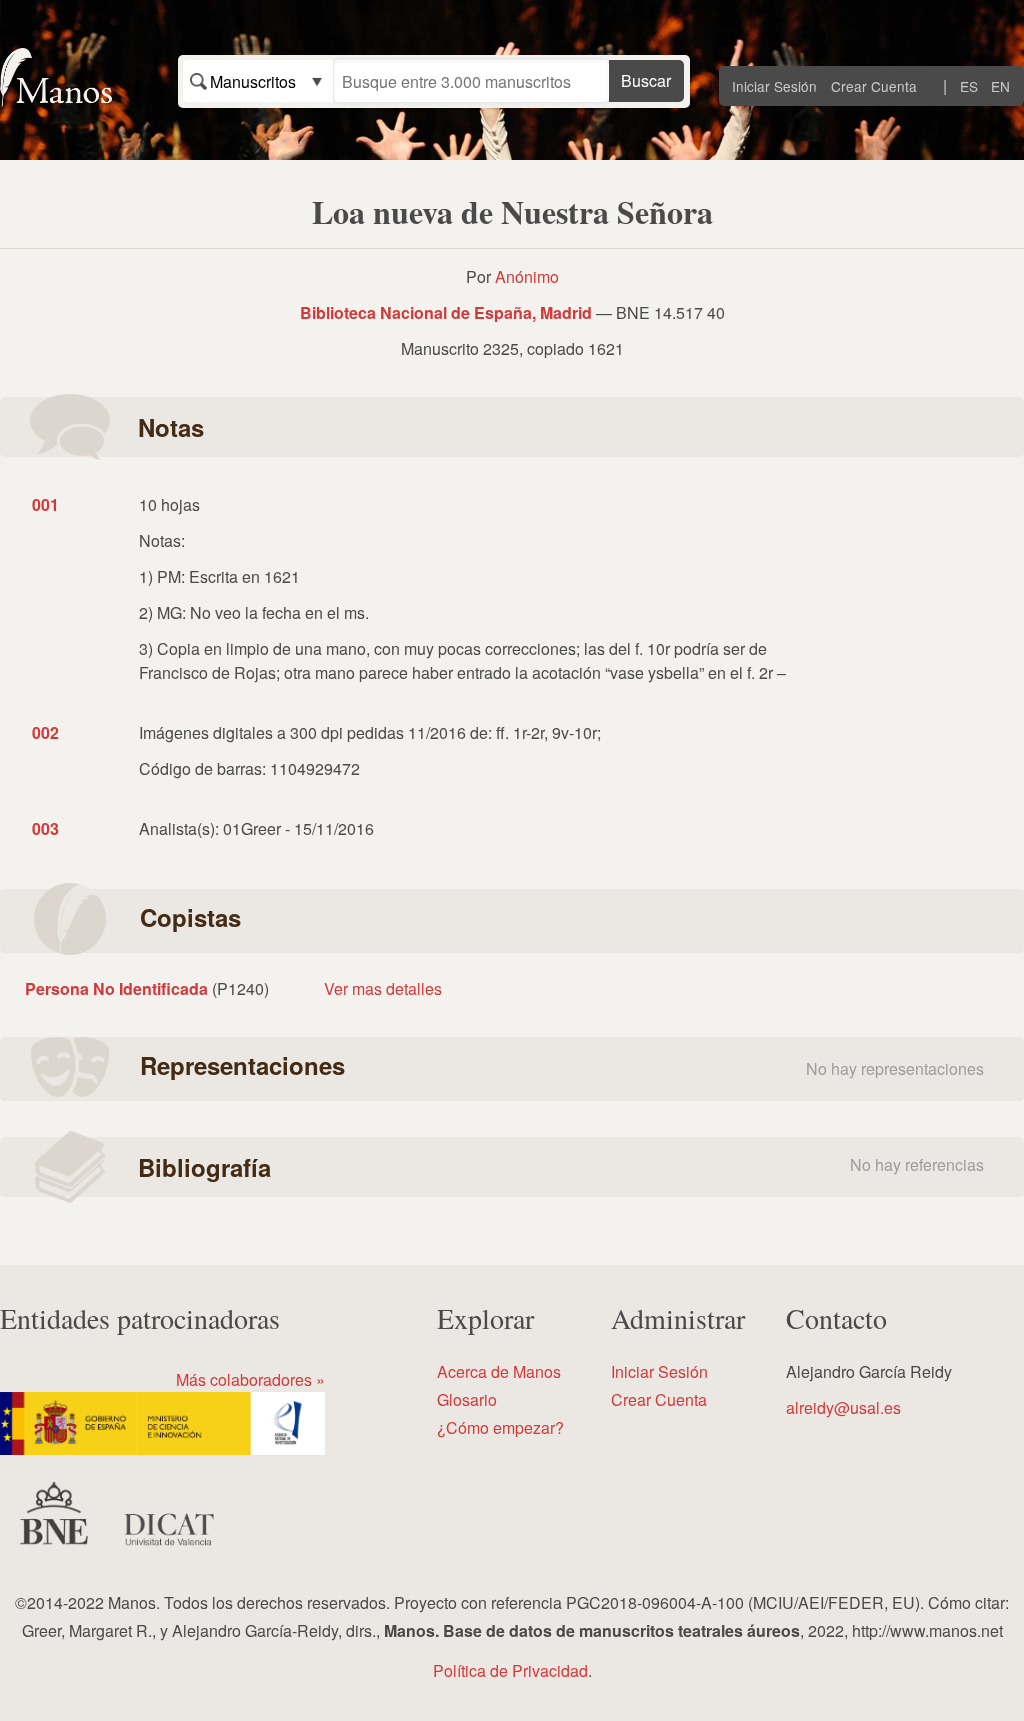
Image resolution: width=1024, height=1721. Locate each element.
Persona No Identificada (116, 988)
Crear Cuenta (874, 86)
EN (1000, 86)
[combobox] (258, 81)
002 (45, 732)
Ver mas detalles (383, 988)
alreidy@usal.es (843, 1407)
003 (45, 828)
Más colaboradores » (250, 1379)
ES (969, 86)
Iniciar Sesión (774, 86)
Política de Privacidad (510, 1670)
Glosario (467, 1399)
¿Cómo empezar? (500, 1427)
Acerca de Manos (499, 1371)
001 (45, 504)
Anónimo (527, 276)
